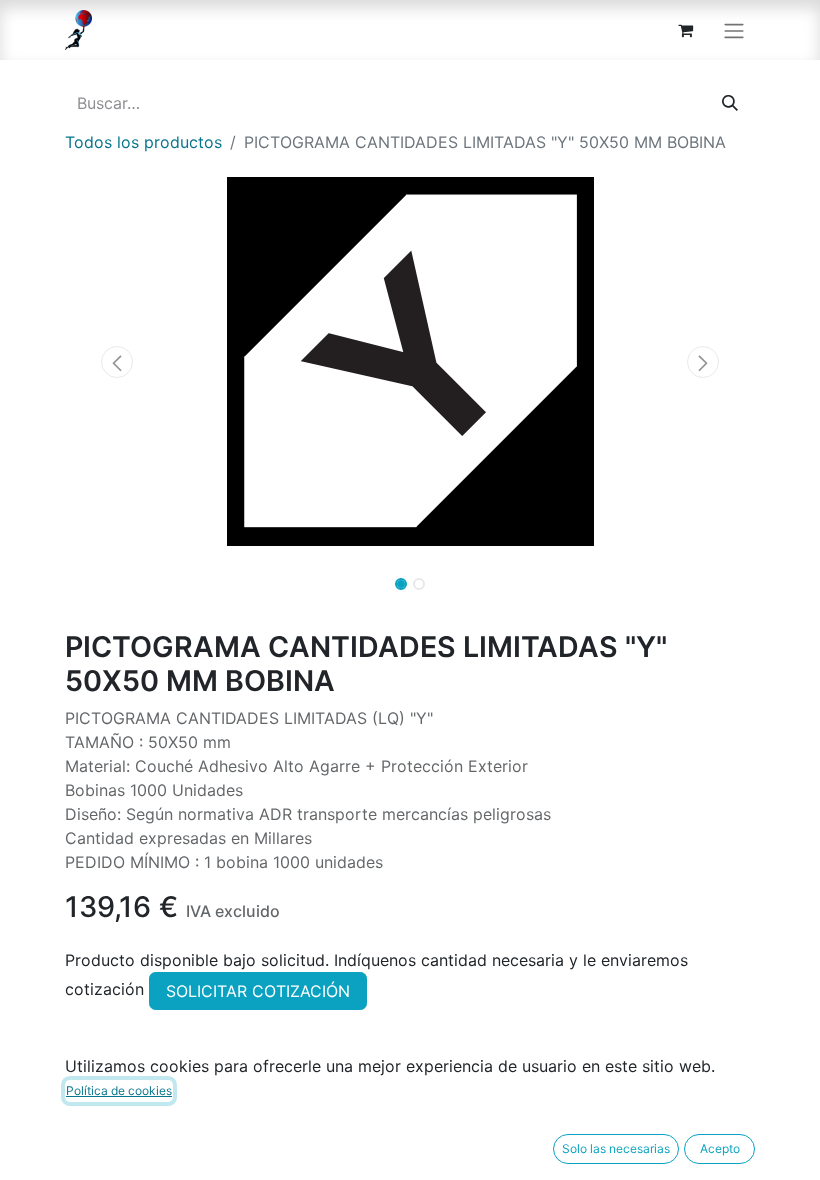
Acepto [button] (720, 1148)
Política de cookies (119, 1090)
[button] (117, 362)
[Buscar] (730, 103)
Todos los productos (143, 142)
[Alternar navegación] (734, 30)
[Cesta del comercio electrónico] (685, 30)
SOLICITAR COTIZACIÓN (258, 991)
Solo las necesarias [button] (616, 1148)
